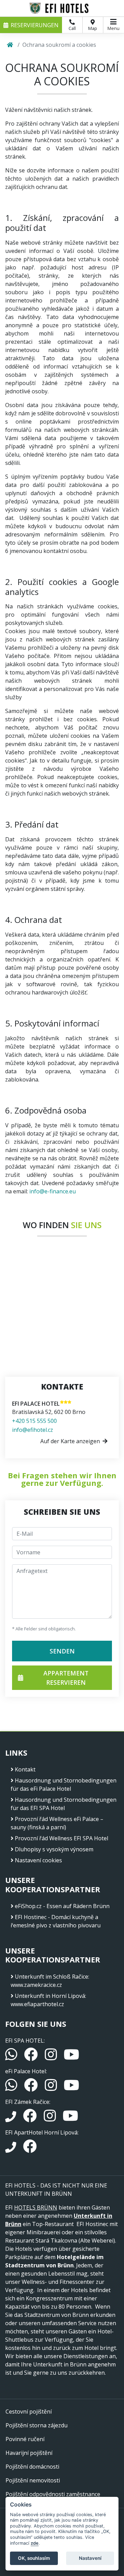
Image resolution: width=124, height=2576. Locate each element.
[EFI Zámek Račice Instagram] (50, 2119)
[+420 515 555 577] (11, 2149)
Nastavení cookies (38, 1860)
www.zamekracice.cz (36, 1985)
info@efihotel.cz (33, 1430)
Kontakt (25, 1769)
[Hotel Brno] (62, 8)
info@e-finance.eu (53, 1191)
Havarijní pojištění (29, 2453)
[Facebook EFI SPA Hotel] (32, 2057)
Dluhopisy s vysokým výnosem (54, 1849)
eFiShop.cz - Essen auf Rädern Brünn (62, 1906)
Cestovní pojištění (29, 2412)
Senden (62, 1651)
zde (35, 2543)
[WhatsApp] (12, 2057)
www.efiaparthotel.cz (37, 2004)
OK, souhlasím (34, 2558)
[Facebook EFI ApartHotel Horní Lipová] (30, 2149)
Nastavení (90, 2558)
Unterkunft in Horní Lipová (50, 1996)
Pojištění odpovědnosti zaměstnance (53, 2494)
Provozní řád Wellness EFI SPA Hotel (61, 1838)
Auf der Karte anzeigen (70, 1441)
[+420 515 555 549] (11, 2119)
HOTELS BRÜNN (36, 2207)
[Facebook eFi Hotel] (32, 2088)
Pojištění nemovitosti (33, 2480)
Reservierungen (35, 25)
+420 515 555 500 (34, 1421)
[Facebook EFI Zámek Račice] (31, 2119)
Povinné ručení (25, 2439)
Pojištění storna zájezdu (37, 2425)
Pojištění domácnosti (32, 2467)
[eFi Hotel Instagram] (51, 2088)
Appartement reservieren (66, 1678)
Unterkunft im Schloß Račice (51, 1977)
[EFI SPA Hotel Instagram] (51, 2057)
